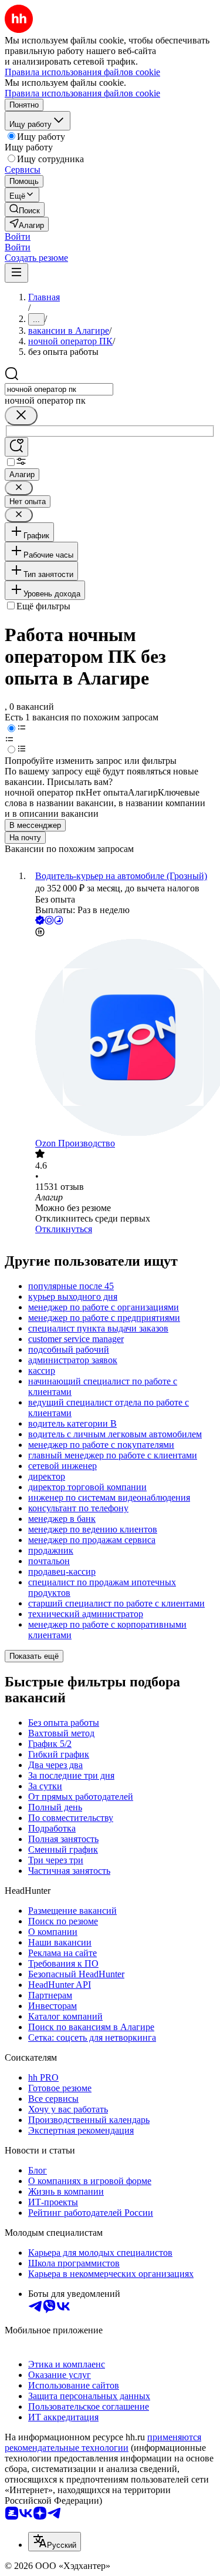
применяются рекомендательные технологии (103, 2442)
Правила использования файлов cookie (82, 93)
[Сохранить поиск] (16, 447)
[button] (18, 237)
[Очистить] (21, 416)
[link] (25, 209)
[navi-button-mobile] (16, 273)
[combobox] (59, 389)
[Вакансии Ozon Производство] (122, 1039)
